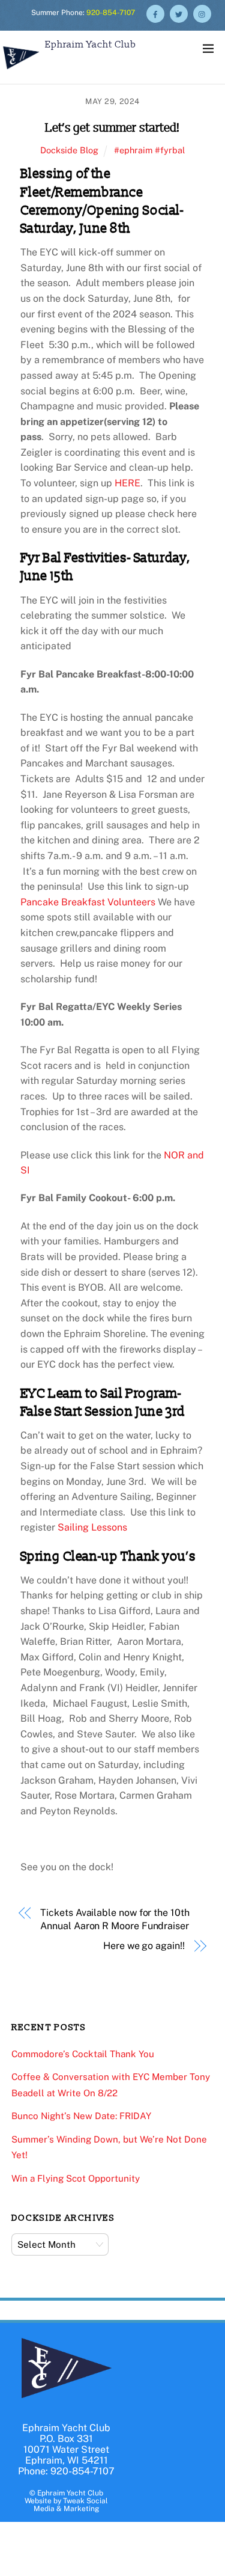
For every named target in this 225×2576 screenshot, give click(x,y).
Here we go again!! (144, 1946)
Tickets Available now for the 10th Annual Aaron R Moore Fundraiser (115, 1919)
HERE (127, 483)
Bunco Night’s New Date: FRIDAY (81, 2116)
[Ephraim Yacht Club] (21, 71)
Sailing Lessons (92, 1527)
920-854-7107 (111, 13)
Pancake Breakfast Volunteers (89, 902)
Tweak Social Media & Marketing (71, 2505)
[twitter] (179, 13)
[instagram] (202, 13)
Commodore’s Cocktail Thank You (83, 2054)
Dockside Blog (69, 150)
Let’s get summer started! (112, 128)
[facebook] (155, 13)
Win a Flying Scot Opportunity (76, 2178)
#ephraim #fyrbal (149, 150)
